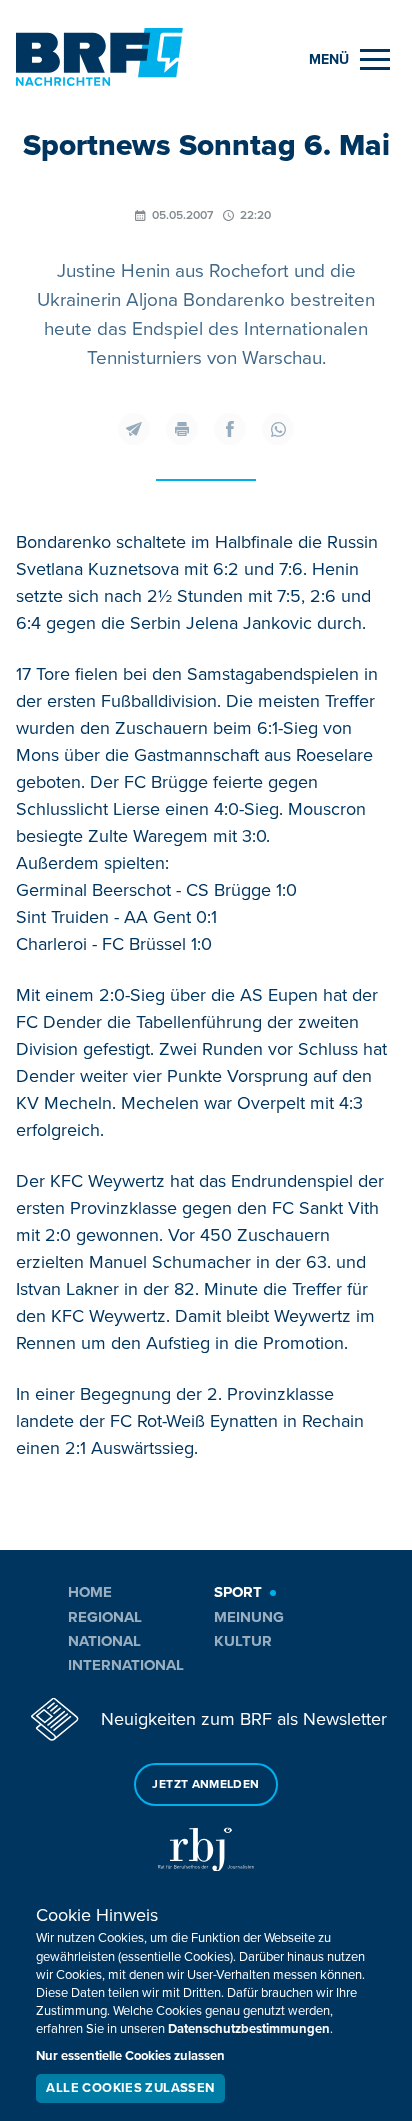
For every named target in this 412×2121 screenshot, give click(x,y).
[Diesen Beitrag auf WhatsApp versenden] (278, 429)
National (104, 1641)
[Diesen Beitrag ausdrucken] (182, 429)
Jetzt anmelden (205, 1784)
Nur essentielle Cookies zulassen (130, 2056)
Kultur (243, 1641)
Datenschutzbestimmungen (249, 2029)
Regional (105, 1617)
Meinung (249, 1617)
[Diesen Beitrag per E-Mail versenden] (134, 429)
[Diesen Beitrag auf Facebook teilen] (230, 429)
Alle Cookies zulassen (130, 2088)
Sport (238, 1592)
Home (90, 1592)
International (126, 1665)
